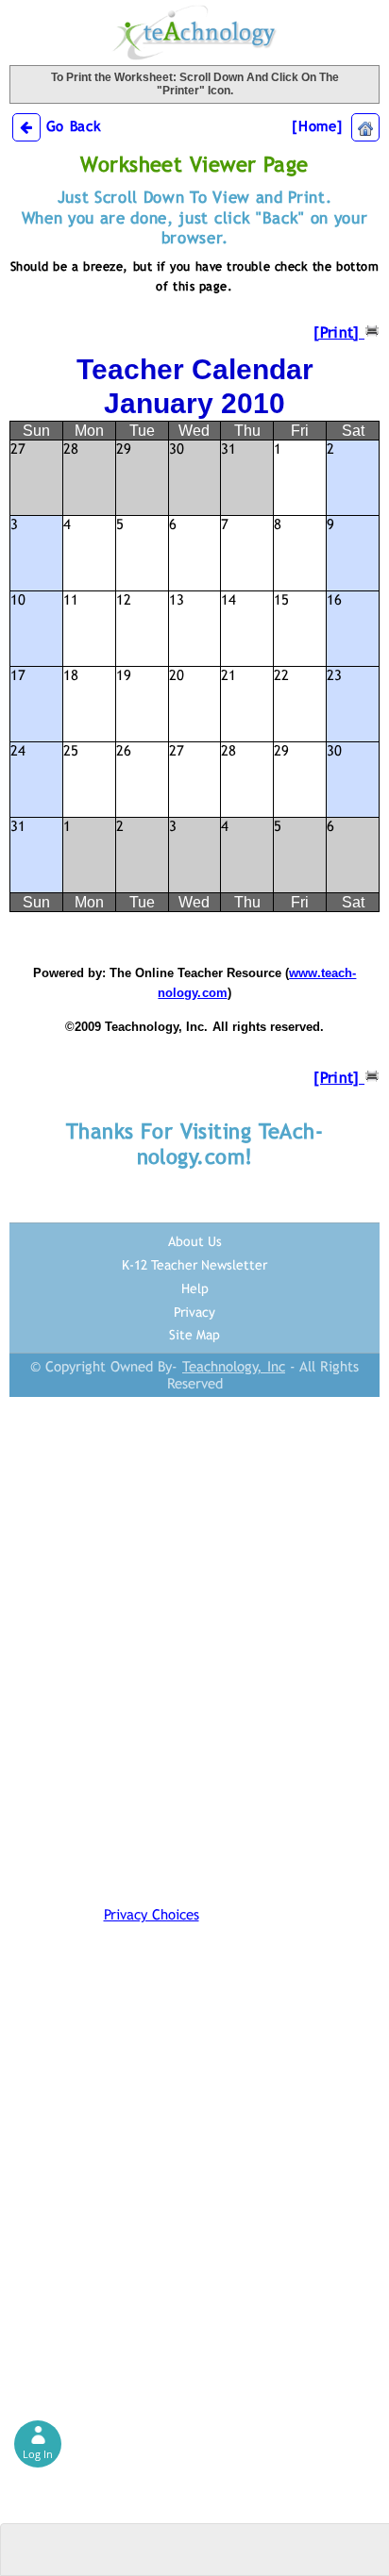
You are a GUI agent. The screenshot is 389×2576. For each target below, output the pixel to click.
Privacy (194, 1312)
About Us (195, 1241)
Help (195, 1288)
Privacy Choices (152, 1914)
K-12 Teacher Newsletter (194, 1265)
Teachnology (194, 33)
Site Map (194, 1335)
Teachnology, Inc (234, 1366)
